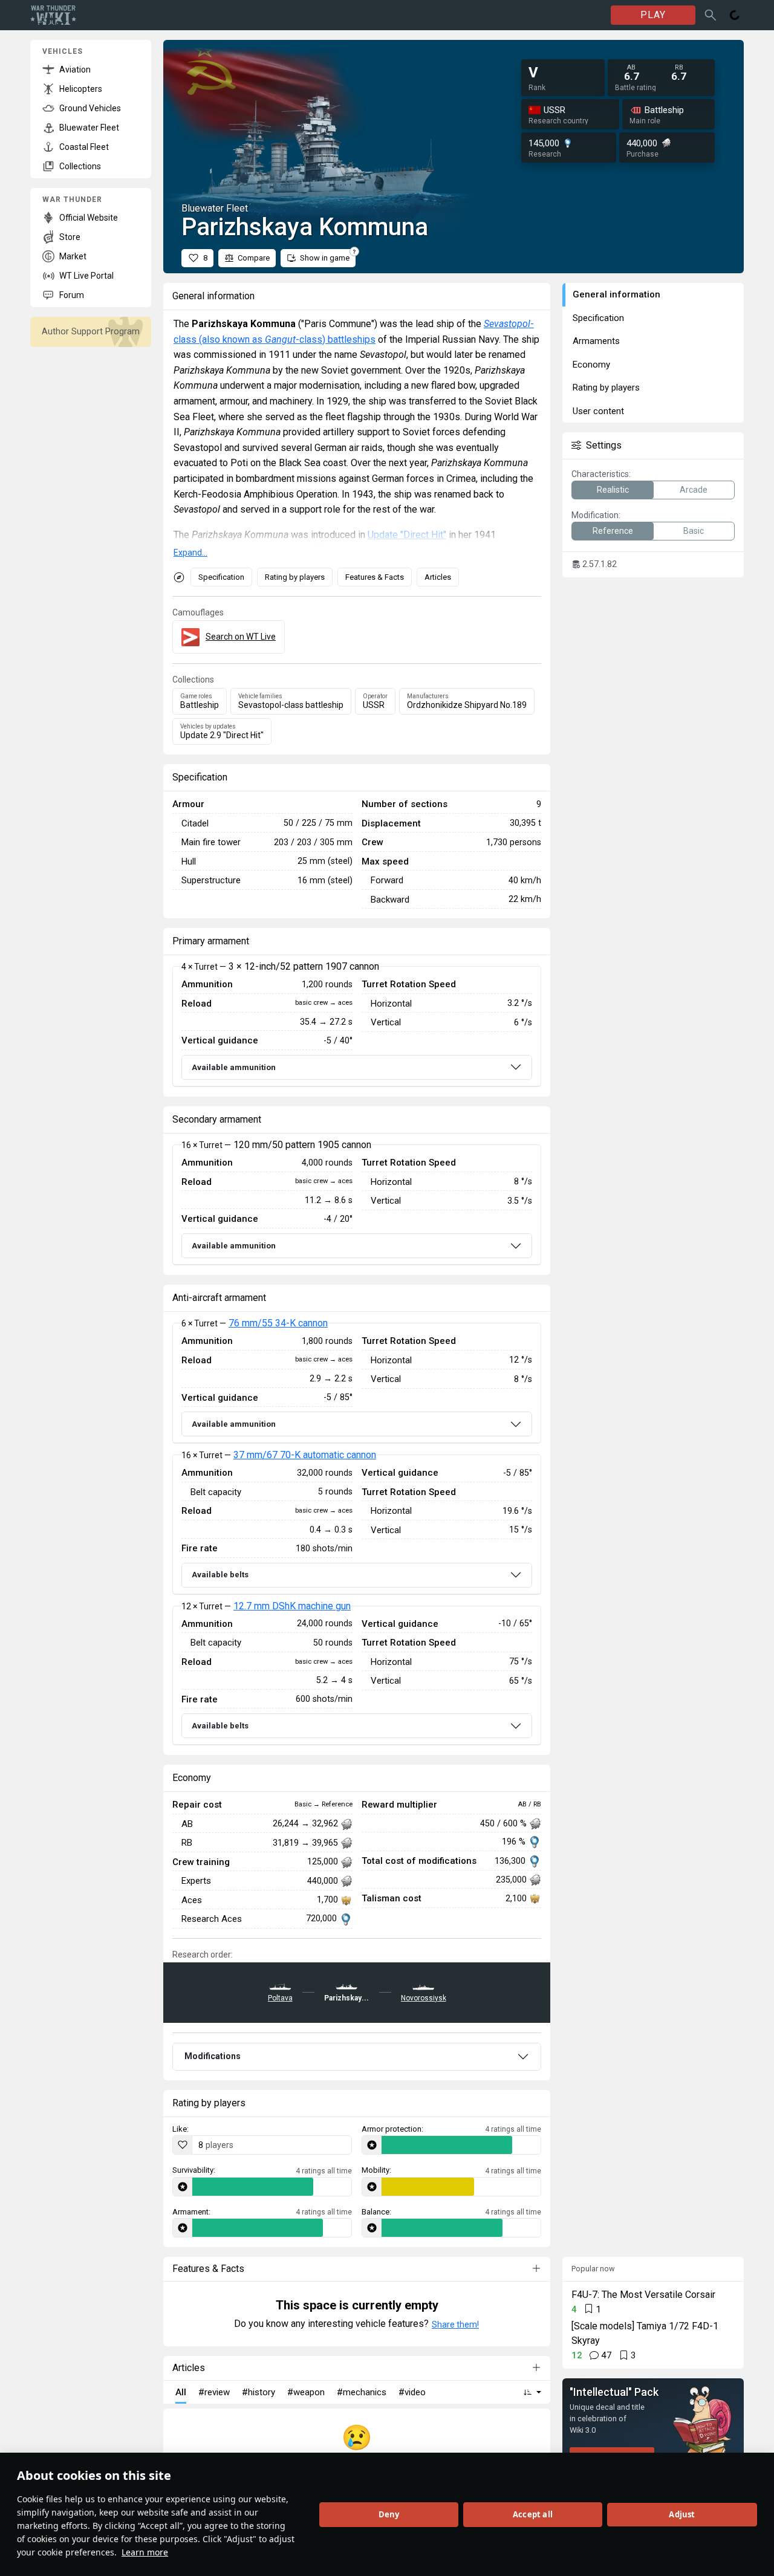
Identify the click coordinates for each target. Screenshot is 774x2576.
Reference (613, 531)
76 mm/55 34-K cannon (278, 1323)
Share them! (455, 2325)
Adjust (682, 2514)
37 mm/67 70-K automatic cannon (305, 1455)
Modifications (213, 2056)
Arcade (694, 490)
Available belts (220, 1575)
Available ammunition (234, 1067)
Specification (221, 577)
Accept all (533, 2514)
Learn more (145, 2552)
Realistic (613, 490)
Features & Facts (375, 577)
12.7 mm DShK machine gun (292, 1606)
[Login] (735, 15)
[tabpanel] (357, 1027)
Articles (438, 577)
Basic (694, 531)
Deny (389, 2514)
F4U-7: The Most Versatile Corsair (643, 2295)
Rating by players (295, 577)
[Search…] (711, 15)
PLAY (653, 15)
